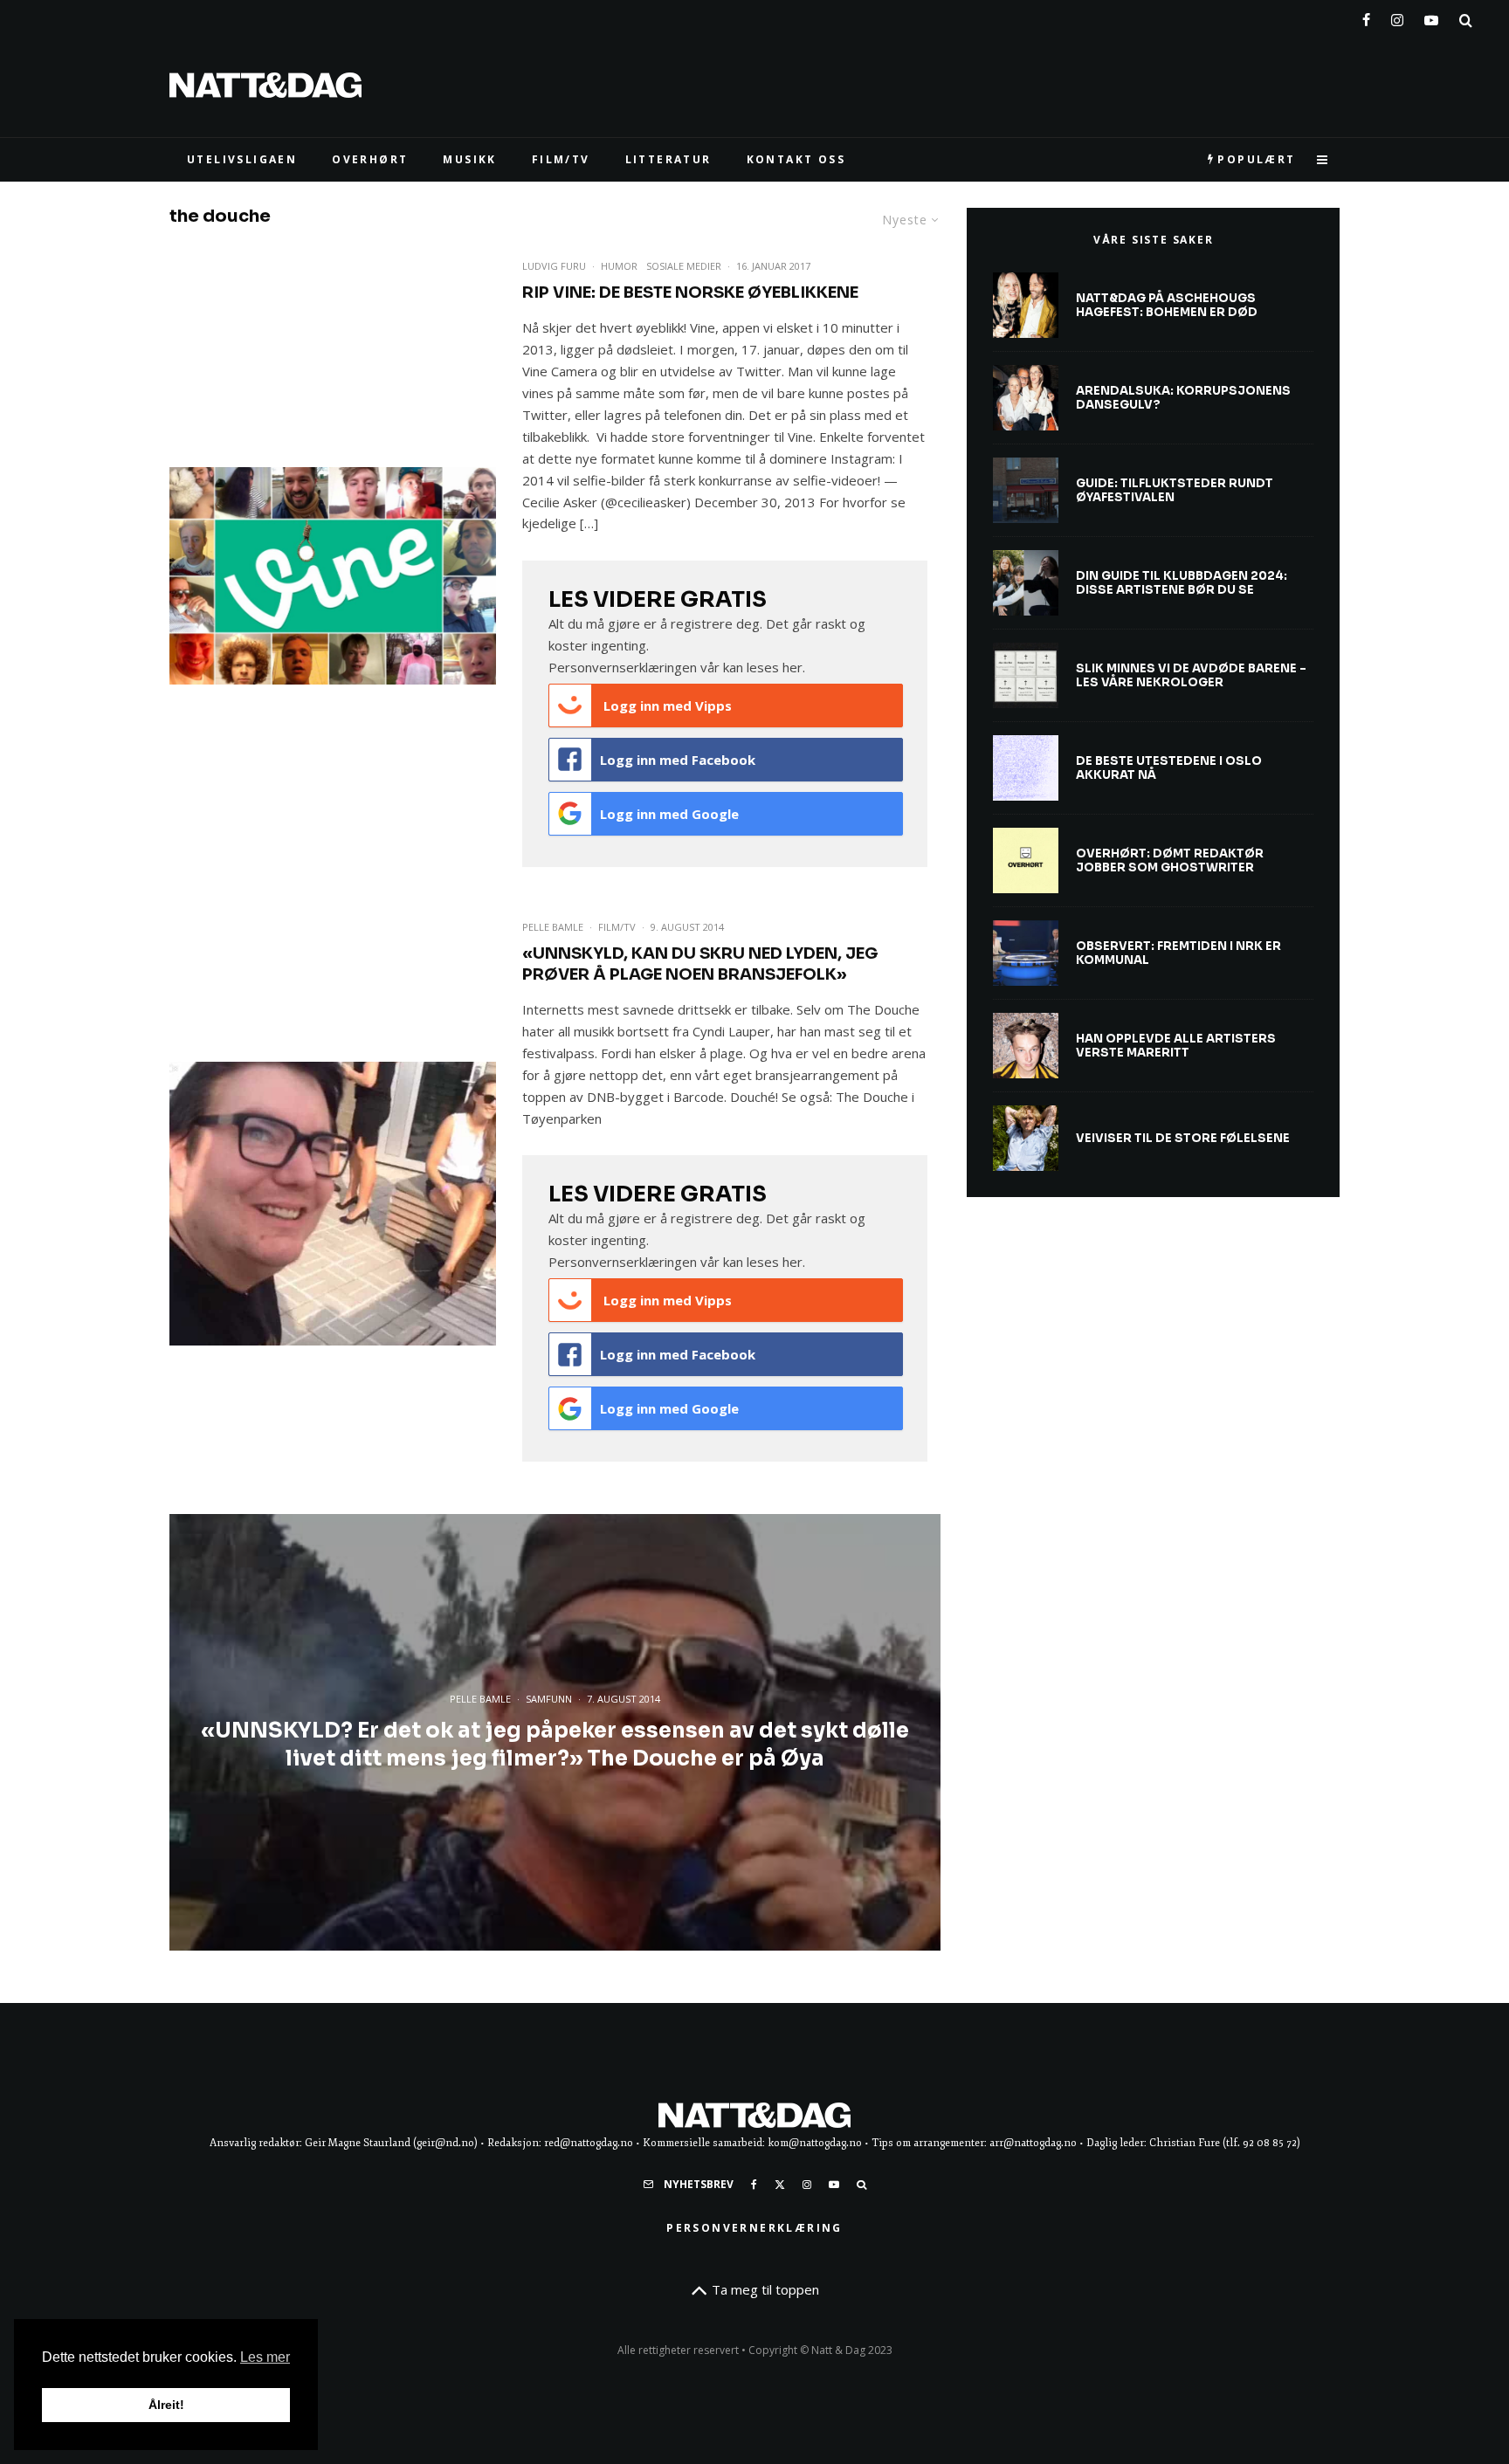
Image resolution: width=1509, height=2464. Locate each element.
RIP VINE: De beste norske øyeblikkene (690, 293)
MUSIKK (469, 159)
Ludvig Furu (554, 266)
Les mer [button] (265, 2357)
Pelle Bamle (553, 927)
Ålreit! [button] (166, 2405)
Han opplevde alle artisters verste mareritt (1176, 1046)
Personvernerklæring (754, 2228)
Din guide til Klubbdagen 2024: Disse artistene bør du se (1182, 583)
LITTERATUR (668, 159)
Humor (619, 266)
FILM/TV (561, 159)
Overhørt (370, 159)
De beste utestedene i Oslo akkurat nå (1169, 768)
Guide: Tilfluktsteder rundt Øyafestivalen (1175, 490)
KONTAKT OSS (796, 159)
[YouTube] (1431, 17)
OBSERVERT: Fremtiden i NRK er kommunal (1178, 953)
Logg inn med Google (669, 814)
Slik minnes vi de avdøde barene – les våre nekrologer (1191, 675)
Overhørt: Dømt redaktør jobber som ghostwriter (1170, 860)
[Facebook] (1366, 17)
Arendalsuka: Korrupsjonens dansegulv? (1183, 398)
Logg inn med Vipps (666, 705)
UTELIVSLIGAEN (242, 159)
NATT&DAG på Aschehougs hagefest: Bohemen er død (1167, 305)
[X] (780, 2185)
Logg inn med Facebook (678, 760)
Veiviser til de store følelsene (1183, 1139)
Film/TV (617, 927)
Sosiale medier (684, 266)
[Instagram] (1397, 17)
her (792, 667)
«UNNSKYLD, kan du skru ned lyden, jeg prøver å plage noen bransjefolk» (700, 964)
